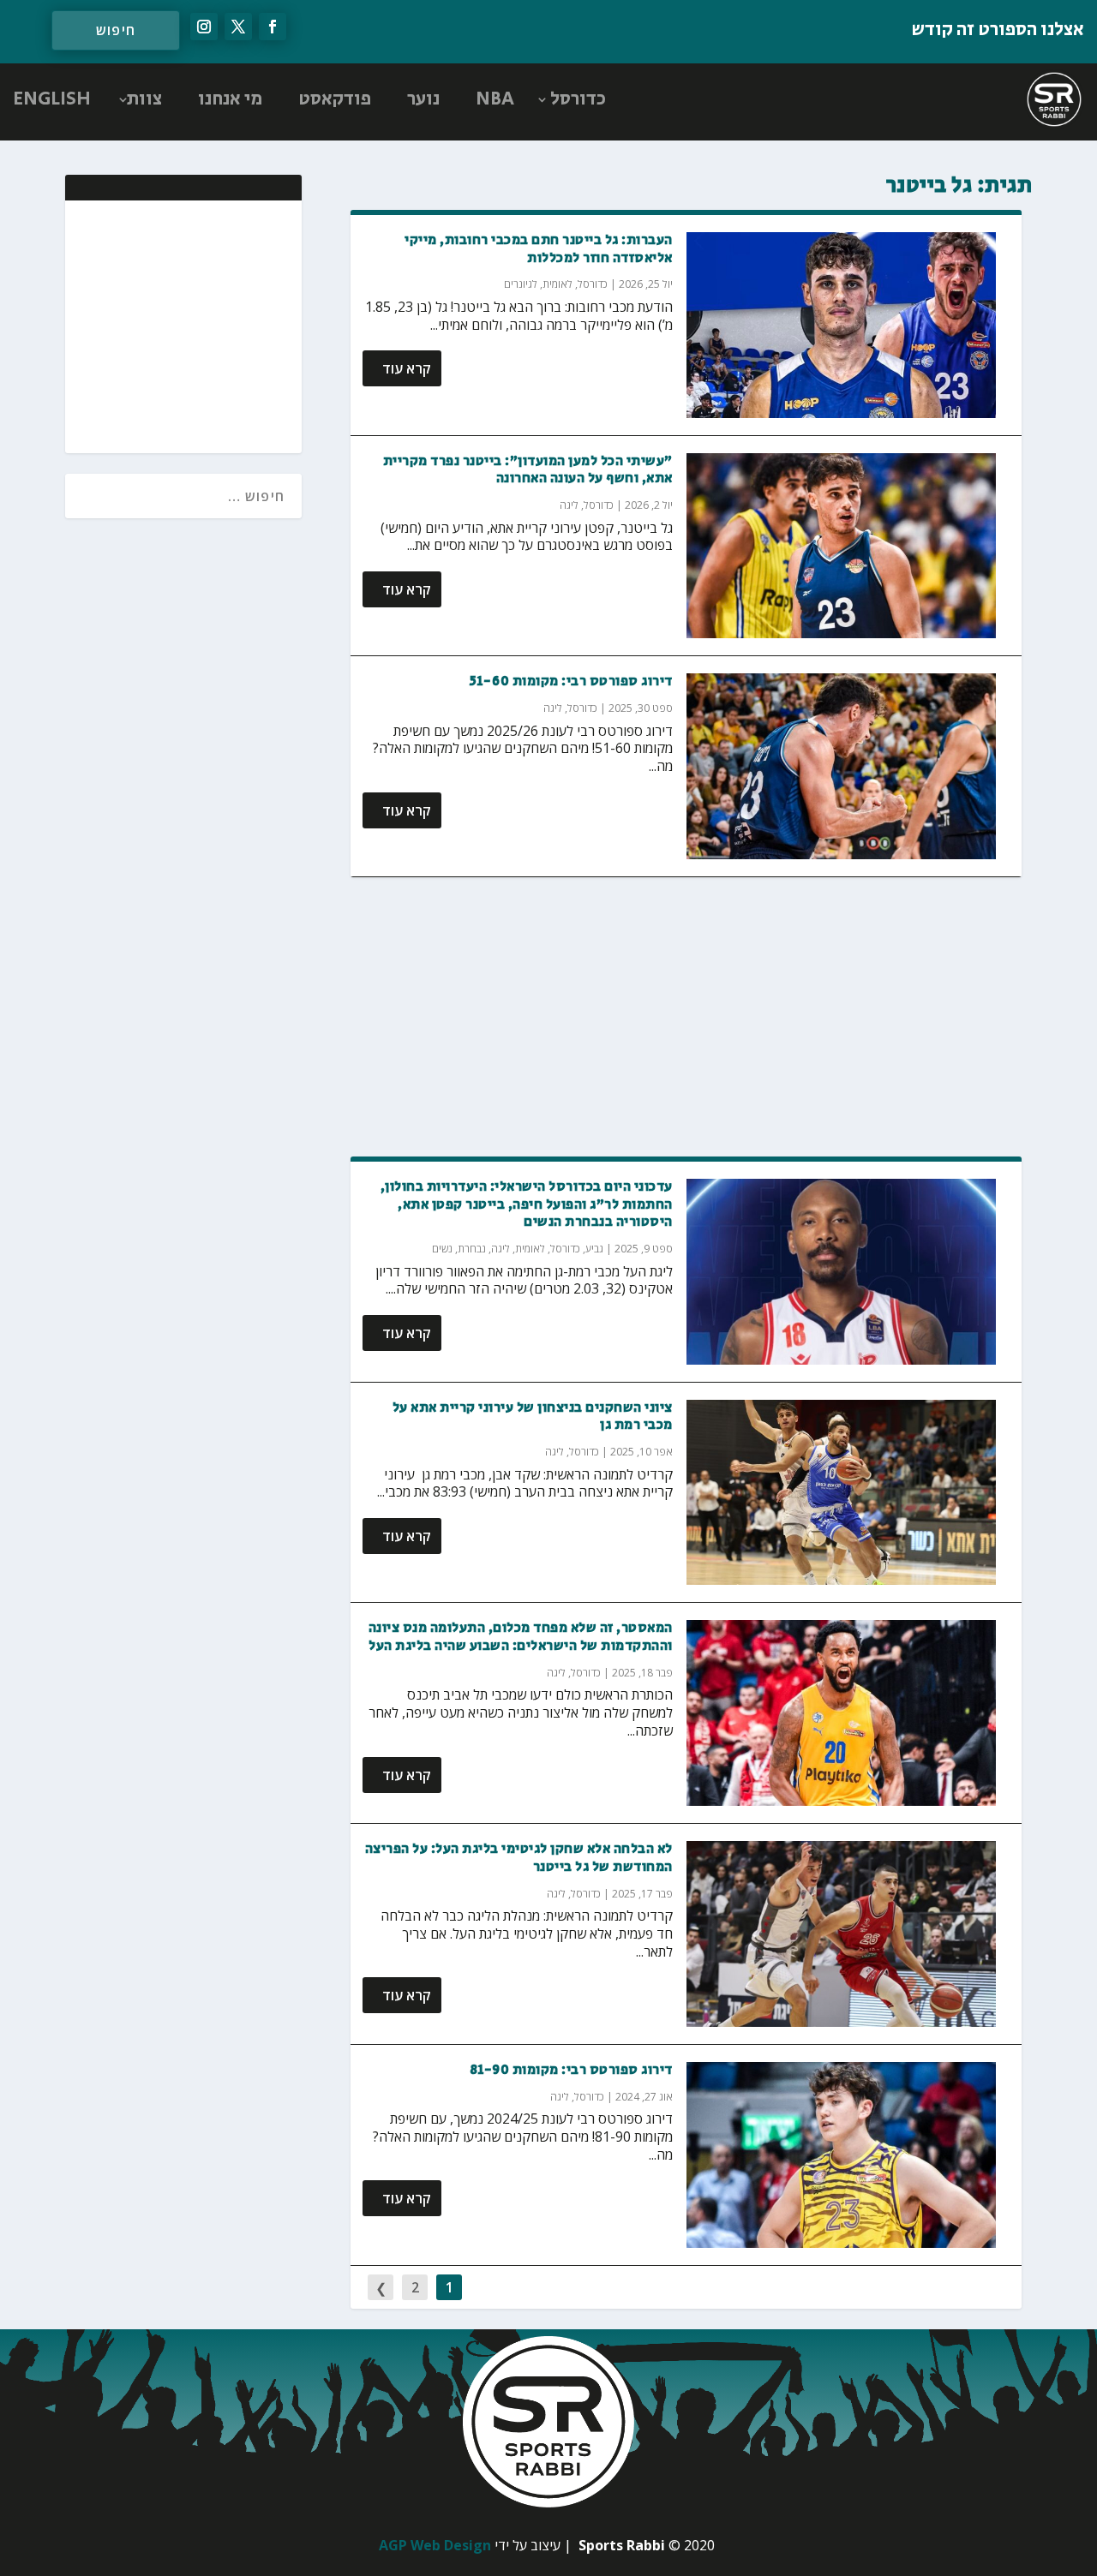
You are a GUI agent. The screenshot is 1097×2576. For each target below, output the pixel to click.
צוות (144, 99)
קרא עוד (407, 368)
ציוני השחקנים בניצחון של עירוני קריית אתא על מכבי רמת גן (533, 1417)
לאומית (557, 284)
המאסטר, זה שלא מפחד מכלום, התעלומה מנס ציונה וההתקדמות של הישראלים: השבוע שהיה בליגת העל (521, 1637)
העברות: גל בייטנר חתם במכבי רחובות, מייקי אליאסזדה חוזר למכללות (539, 249)
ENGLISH (52, 99)
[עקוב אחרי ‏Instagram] (204, 27)
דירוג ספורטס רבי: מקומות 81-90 (571, 2070)
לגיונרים (521, 284)
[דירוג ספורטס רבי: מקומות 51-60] (842, 766)
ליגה (569, 505)
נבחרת (472, 1249)
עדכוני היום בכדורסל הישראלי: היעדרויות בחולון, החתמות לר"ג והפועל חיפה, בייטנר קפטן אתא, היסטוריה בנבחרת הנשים (527, 1205)
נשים (442, 1249)
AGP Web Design (435, 2545)
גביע (594, 1249)
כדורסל (578, 99)
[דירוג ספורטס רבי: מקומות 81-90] (842, 2155)
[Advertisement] (686, 1018)
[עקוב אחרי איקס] (238, 27)
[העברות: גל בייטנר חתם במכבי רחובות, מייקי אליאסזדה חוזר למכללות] (842, 325)
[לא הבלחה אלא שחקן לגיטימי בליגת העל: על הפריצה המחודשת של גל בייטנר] (842, 1934)
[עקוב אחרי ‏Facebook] (273, 27)
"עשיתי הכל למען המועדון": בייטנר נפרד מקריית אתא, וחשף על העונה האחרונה (528, 470)
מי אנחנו (230, 99)
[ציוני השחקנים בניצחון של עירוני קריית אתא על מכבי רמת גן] (842, 1493)
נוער (423, 99)
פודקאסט (335, 99)
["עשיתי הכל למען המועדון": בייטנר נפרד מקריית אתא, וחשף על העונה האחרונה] (842, 546)
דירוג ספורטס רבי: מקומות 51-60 (571, 681)
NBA (495, 99)
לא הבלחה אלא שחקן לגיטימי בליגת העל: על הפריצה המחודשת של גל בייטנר (519, 1858)
